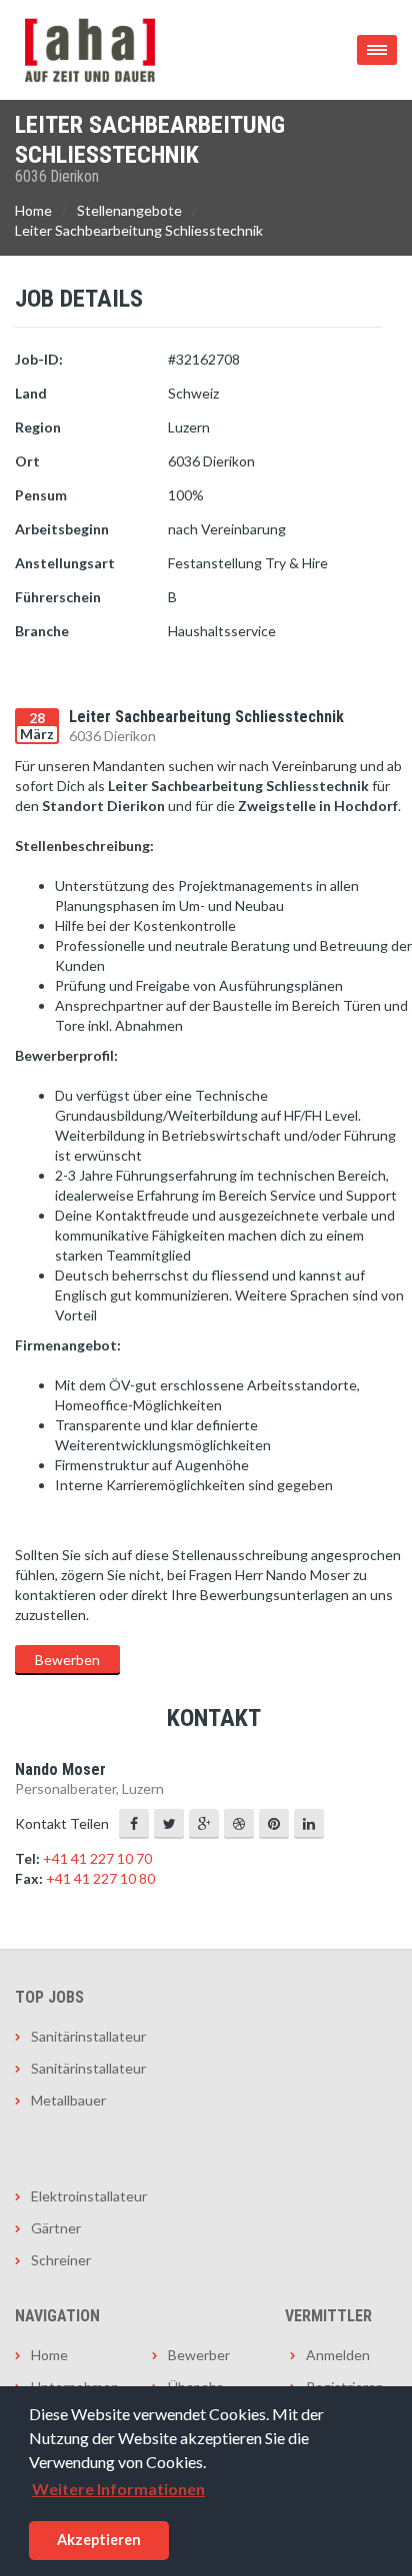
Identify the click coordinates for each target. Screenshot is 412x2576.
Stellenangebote (129, 210)
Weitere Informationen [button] (118, 2489)
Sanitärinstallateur (88, 2036)
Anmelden (338, 2355)
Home (33, 210)
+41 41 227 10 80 (100, 1878)
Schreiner (61, 2260)
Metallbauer (68, 2100)
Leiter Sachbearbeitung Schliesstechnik (139, 230)
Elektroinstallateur (89, 2196)
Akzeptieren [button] (99, 2540)
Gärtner (56, 2228)
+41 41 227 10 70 (97, 1858)
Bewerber (199, 2355)
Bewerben (67, 1660)
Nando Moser (60, 1769)
